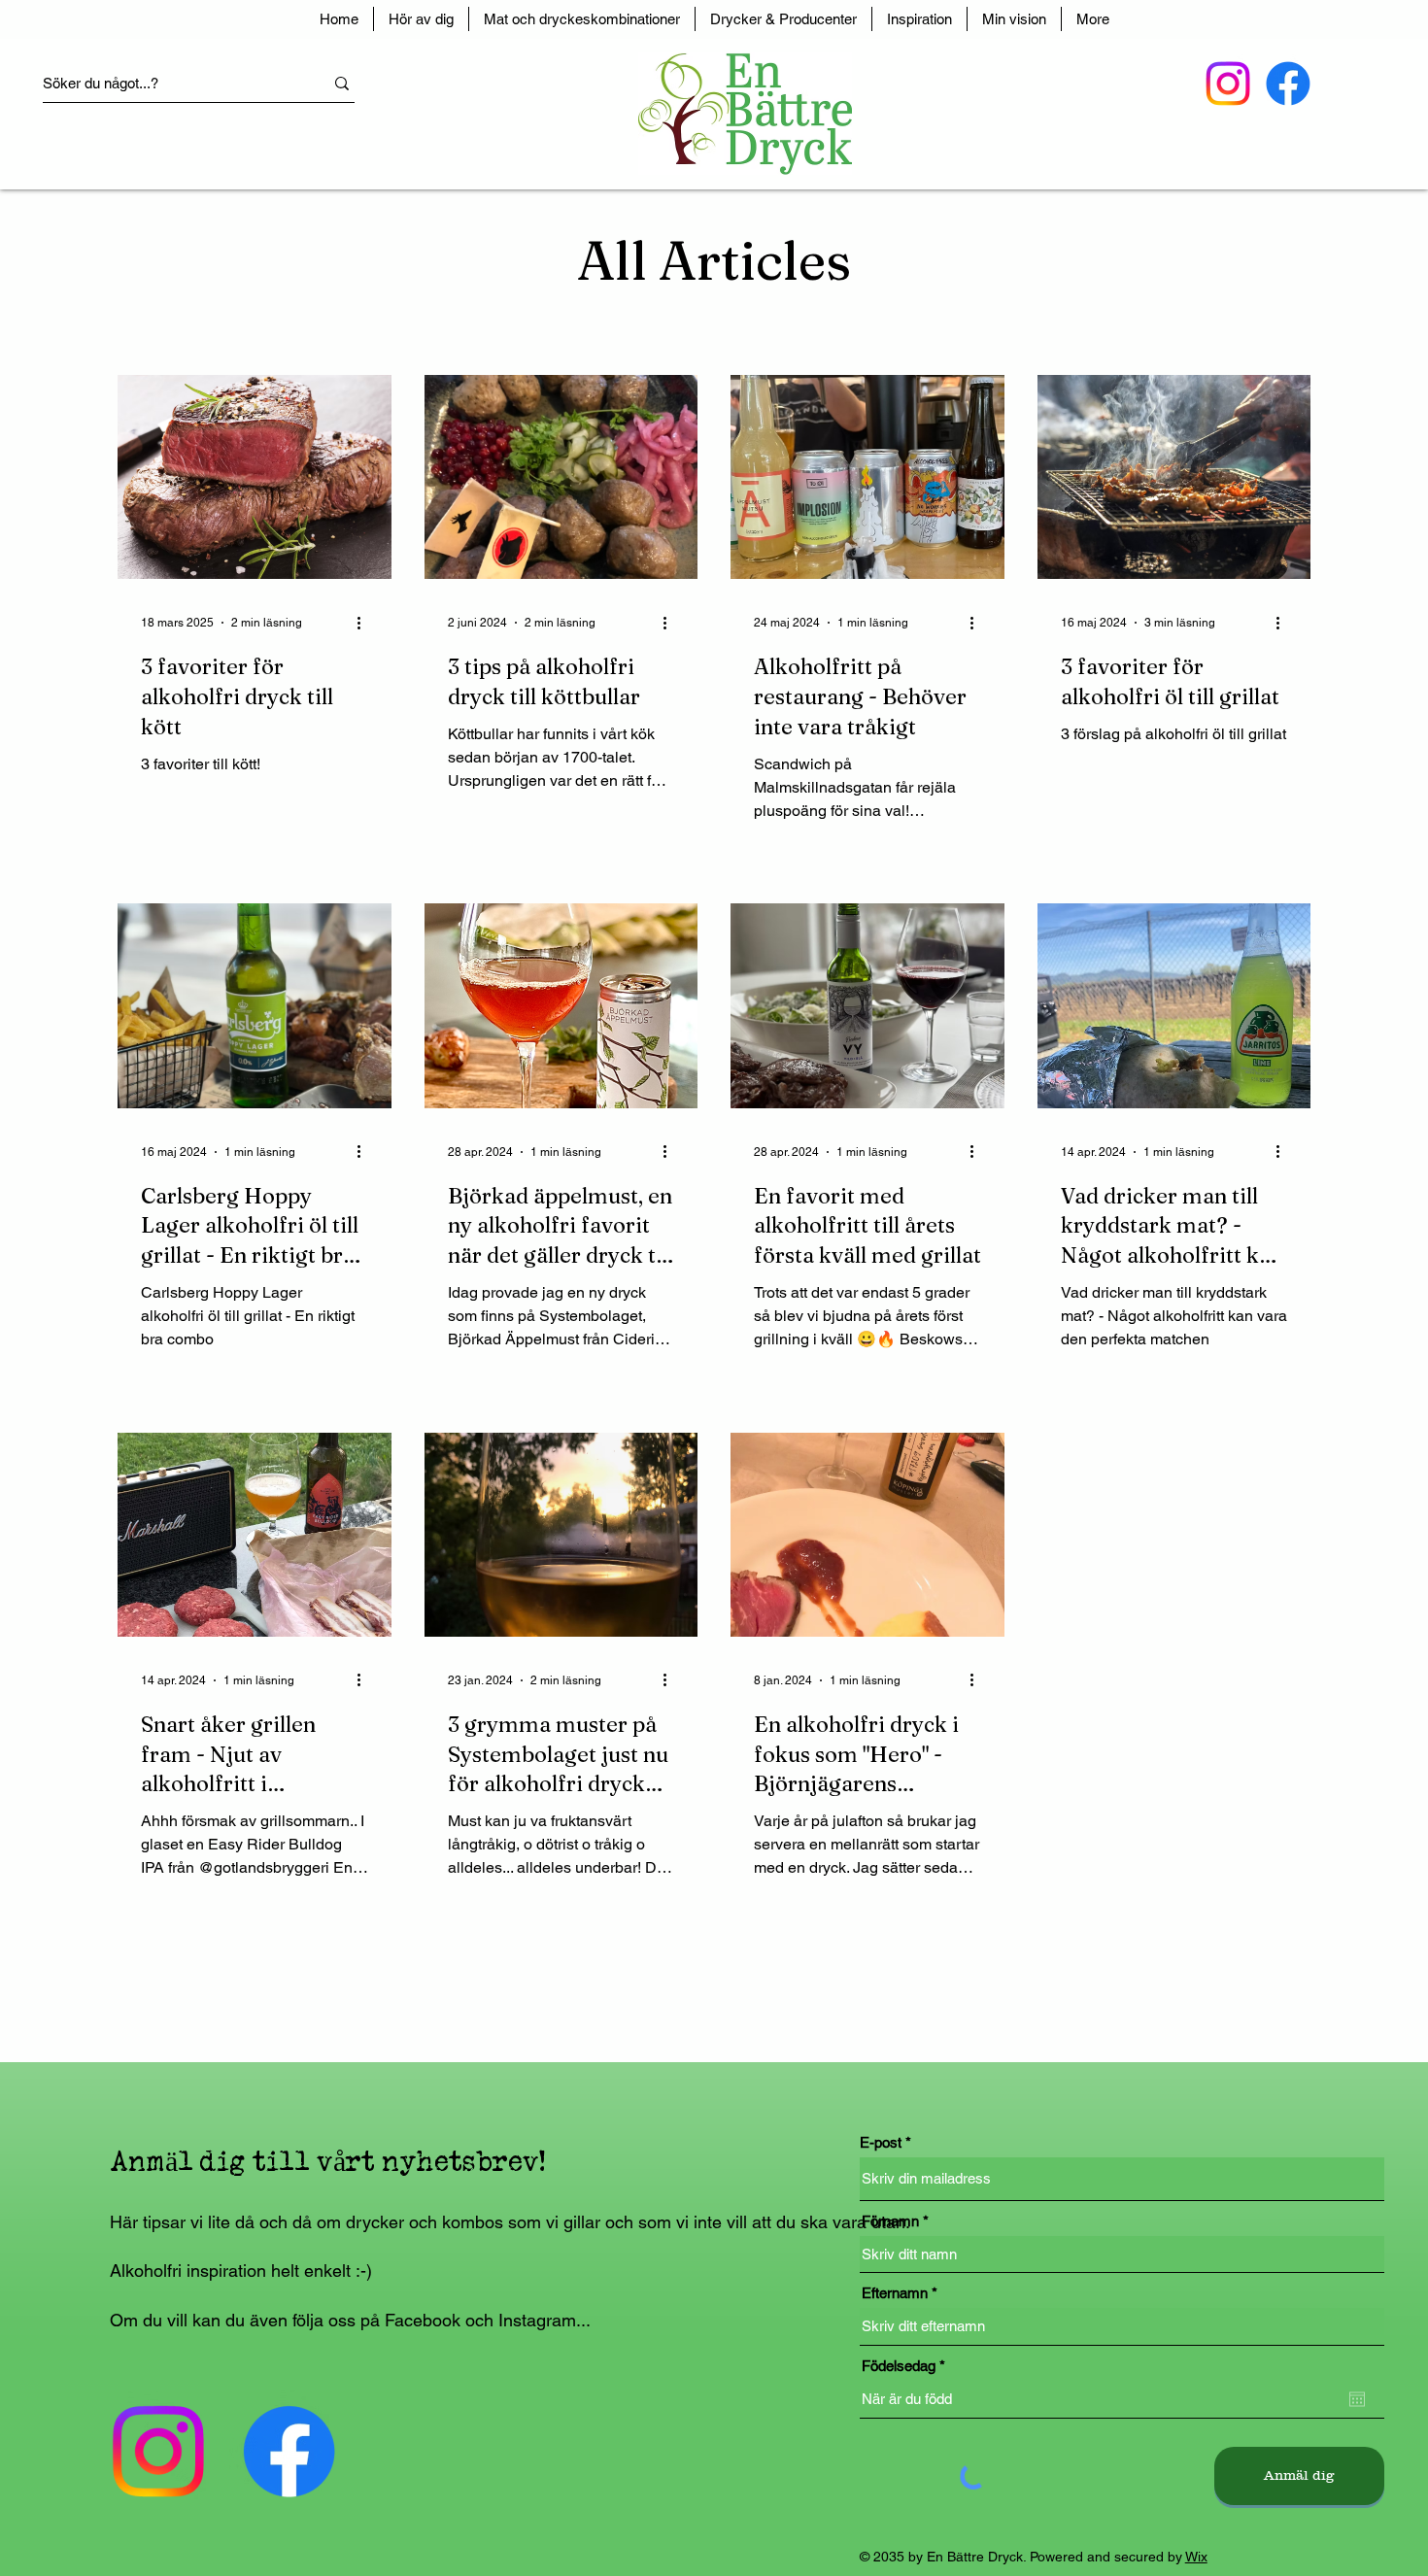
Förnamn (890, 2221)
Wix (1196, 2557)
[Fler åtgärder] (365, 623)
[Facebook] (1288, 84)
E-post (881, 2142)
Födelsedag (907, 2366)
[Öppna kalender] (1357, 2399)
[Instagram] (1228, 84)
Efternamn (895, 2293)
